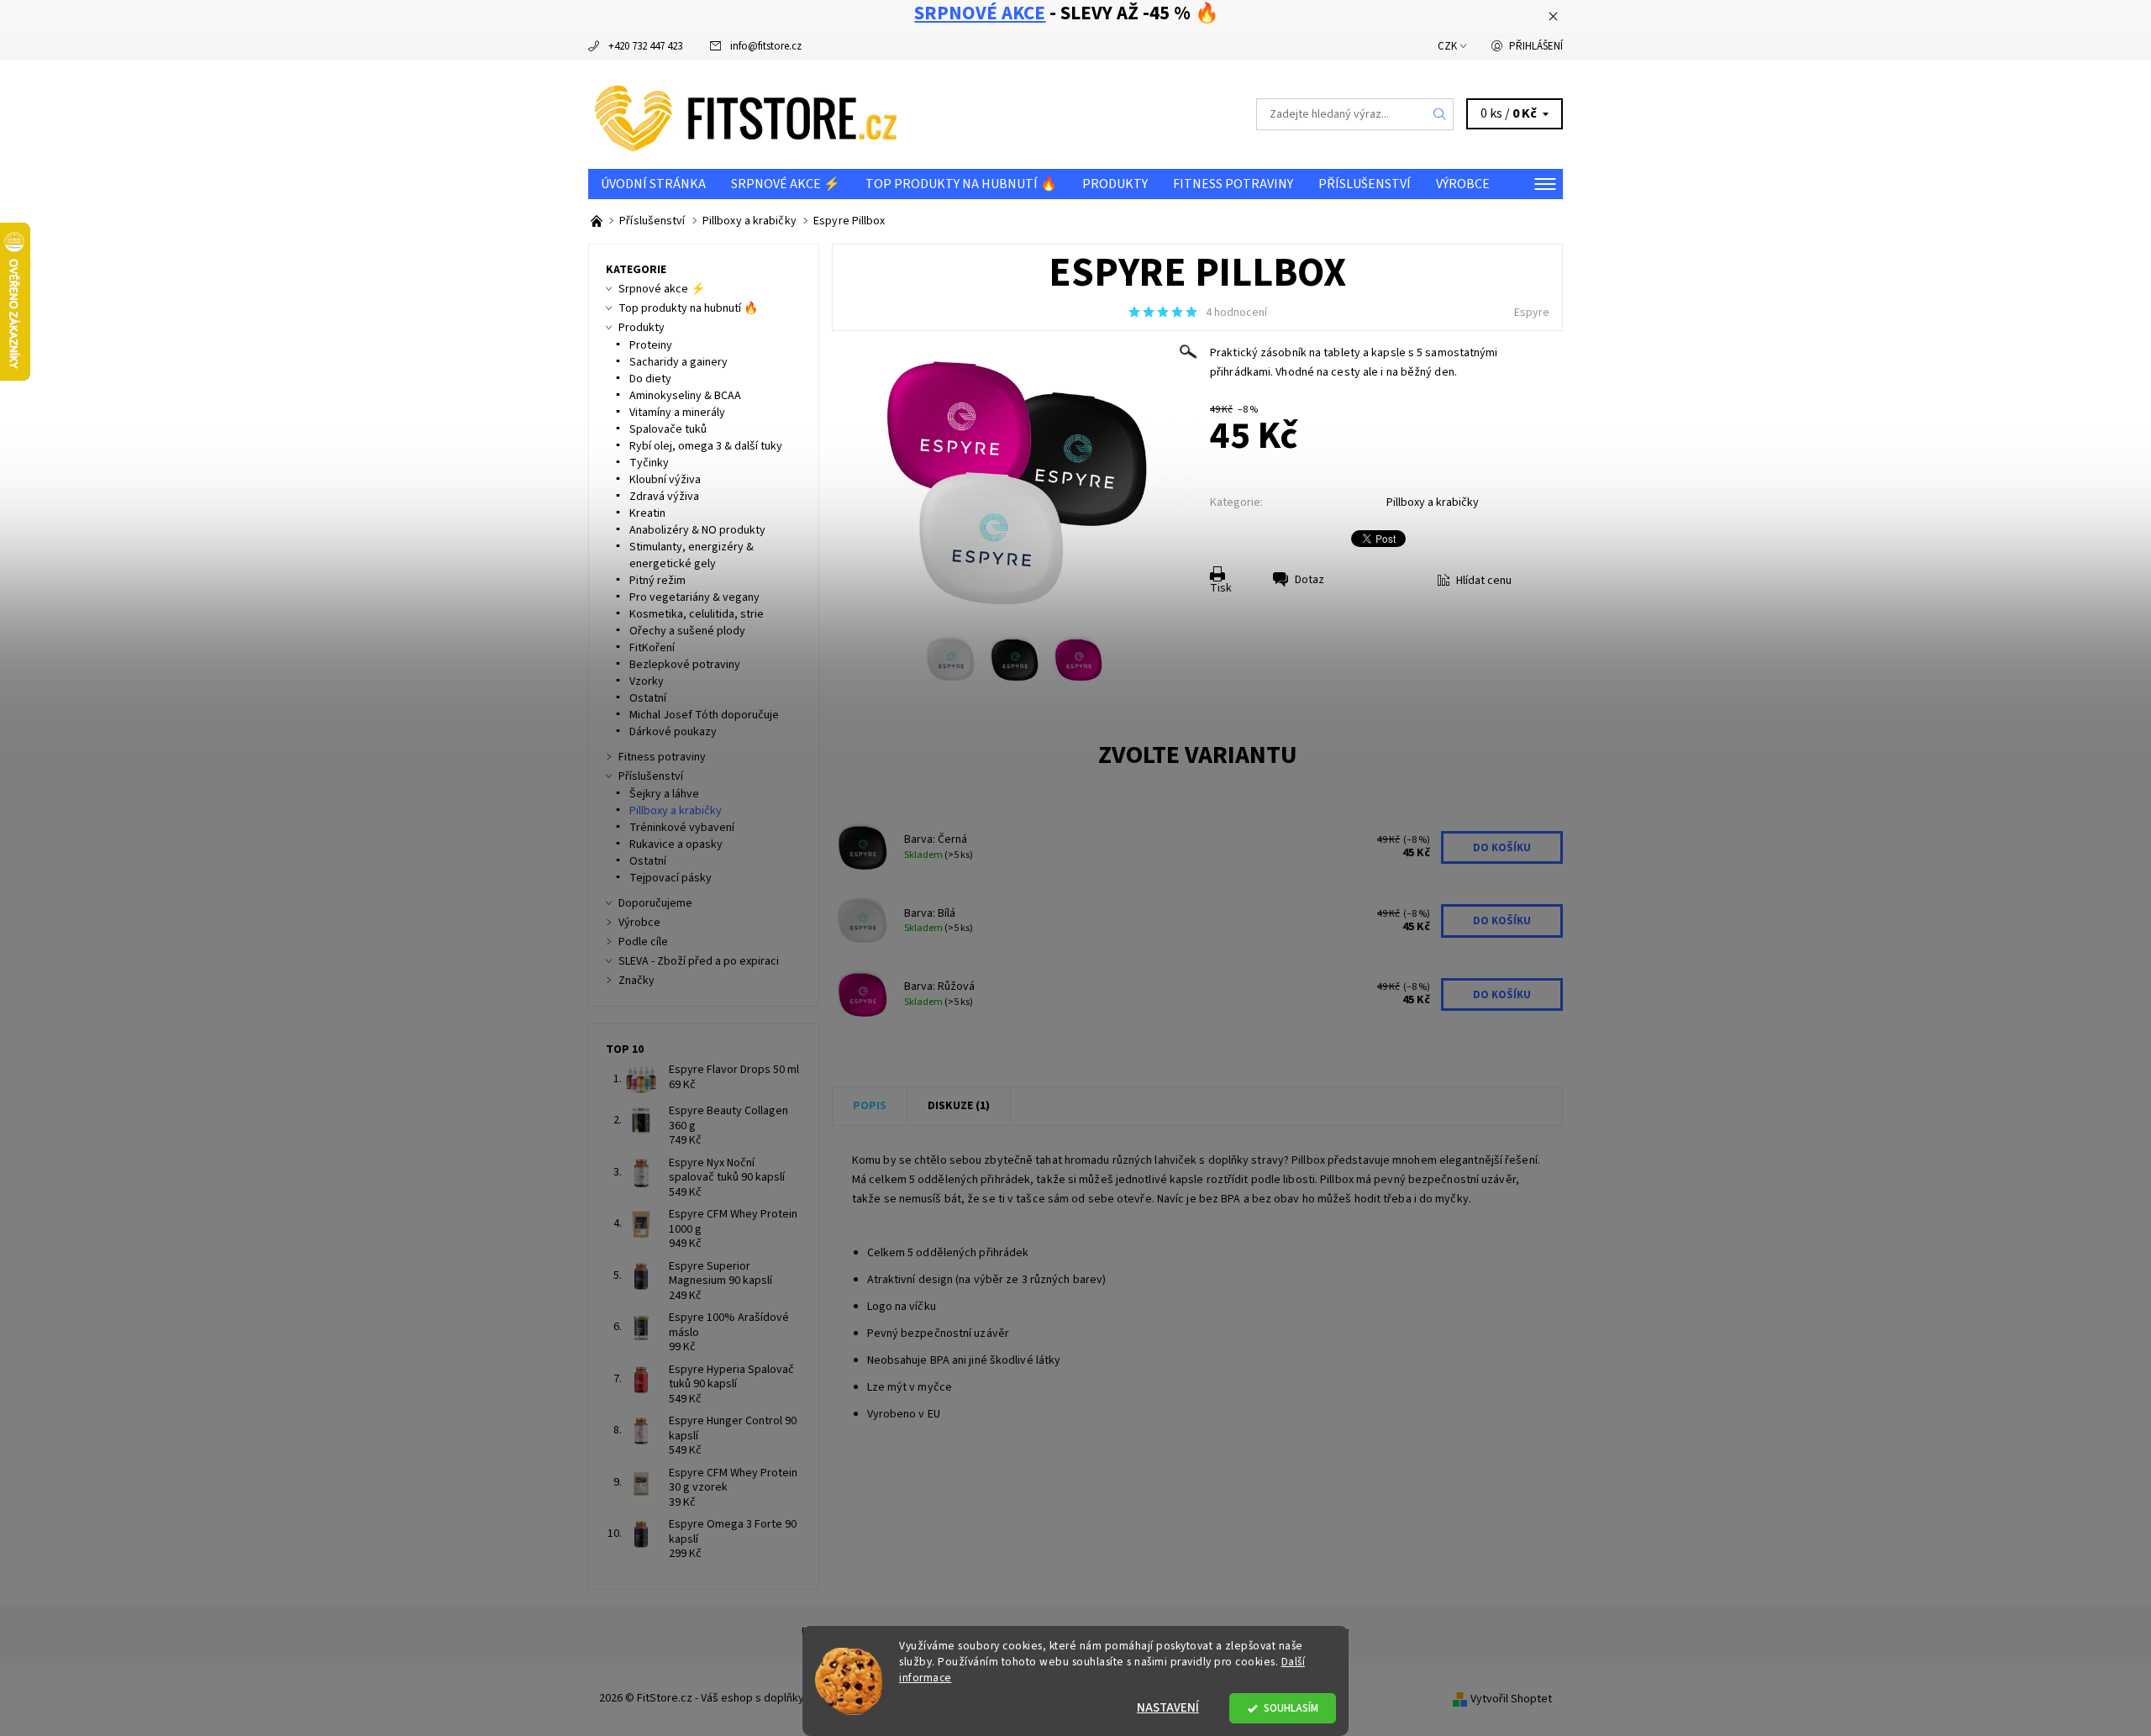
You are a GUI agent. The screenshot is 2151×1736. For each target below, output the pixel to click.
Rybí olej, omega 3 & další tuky (706, 446)
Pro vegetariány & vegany (694, 597)
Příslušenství (1365, 184)
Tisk (1221, 588)
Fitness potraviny (1233, 184)
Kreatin (647, 513)
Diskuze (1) (959, 1106)
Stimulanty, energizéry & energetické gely (692, 555)
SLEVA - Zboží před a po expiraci (699, 961)
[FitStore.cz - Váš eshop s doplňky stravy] (746, 113)
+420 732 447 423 (645, 46)
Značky (636, 981)
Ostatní (648, 698)
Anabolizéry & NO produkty (697, 530)
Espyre (1532, 313)
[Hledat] (1440, 114)
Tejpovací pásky (671, 878)
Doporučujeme (655, 903)
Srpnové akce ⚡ (786, 184)
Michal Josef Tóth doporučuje (704, 715)
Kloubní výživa (665, 480)
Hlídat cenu (1484, 581)
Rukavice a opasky (676, 844)
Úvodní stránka (653, 184)
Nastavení (1168, 1708)
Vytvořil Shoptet (1511, 1698)
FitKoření (652, 648)
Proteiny (651, 345)
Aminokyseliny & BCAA (685, 396)
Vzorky (647, 681)
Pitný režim (657, 581)
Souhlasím (1291, 1708)
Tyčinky (649, 463)
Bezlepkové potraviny (685, 665)
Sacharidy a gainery (678, 362)
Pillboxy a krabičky (1433, 502)
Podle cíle (643, 942)
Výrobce (1463, 184)
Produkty (1115, 184)
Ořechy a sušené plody (687, 631)
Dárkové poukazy (673, 732)
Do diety (650, 379)
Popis (870, 1106)
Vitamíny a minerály (677, 413)
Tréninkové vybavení (682, 828)
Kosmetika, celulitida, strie (697, 614)
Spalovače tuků (668, 429)
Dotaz (1310, 580)
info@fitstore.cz (766, 46)
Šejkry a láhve (664, 794)
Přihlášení (1536, 46)
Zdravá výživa (664, 497)
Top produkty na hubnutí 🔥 (961, 184)
